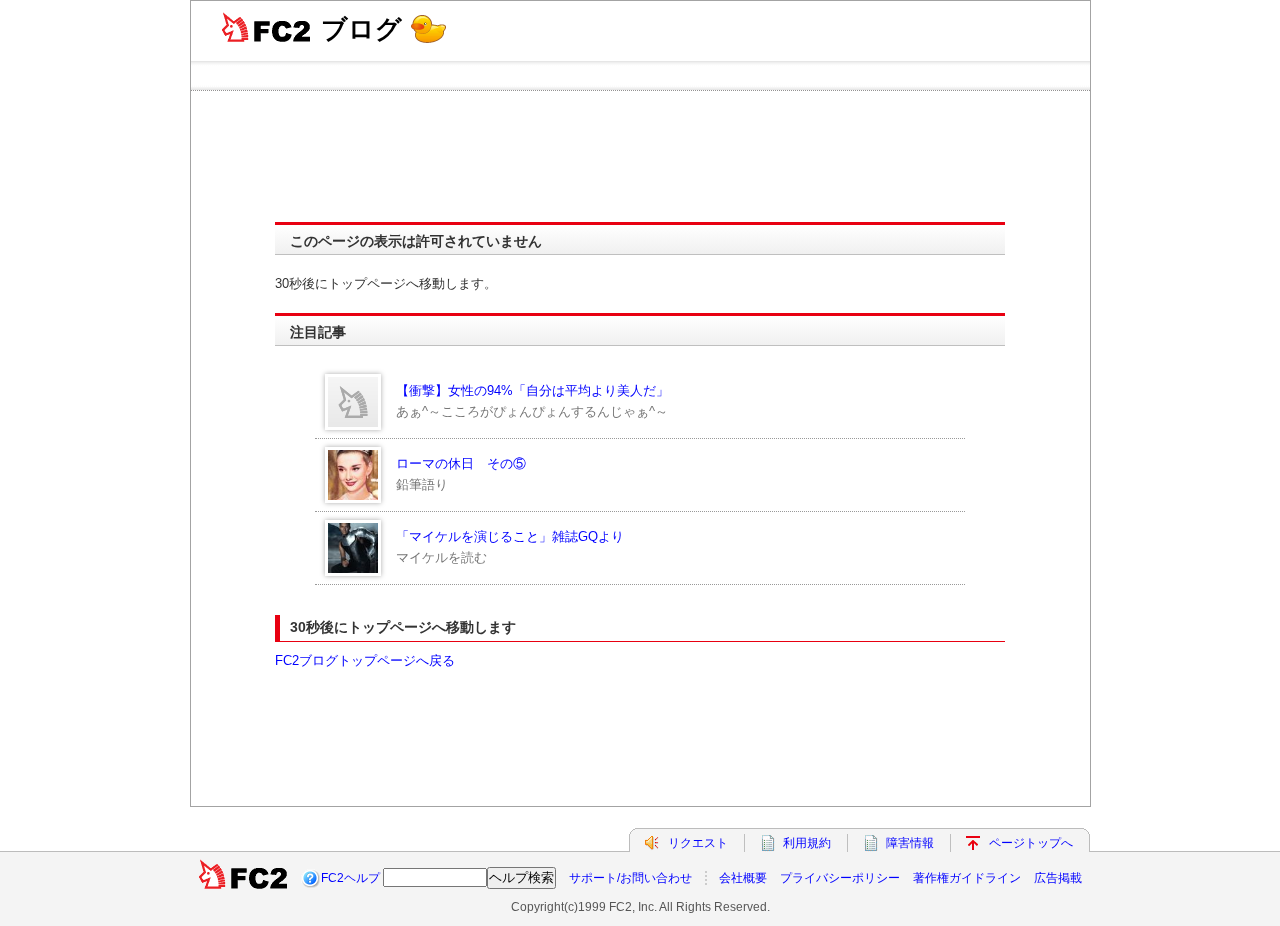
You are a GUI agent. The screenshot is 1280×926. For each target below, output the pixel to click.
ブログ (361, 29)
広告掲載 (1058, 878)
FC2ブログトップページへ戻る (365, 660)
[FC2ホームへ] (243, 878)
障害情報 (910, 843)
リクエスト (698, 843)
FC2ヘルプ (350, 878)
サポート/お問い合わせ (630, 878)
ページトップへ (1031, 843)
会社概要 (743, 878)
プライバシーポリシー (840, 878)
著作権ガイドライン (967, 878)
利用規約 (807, 843)
